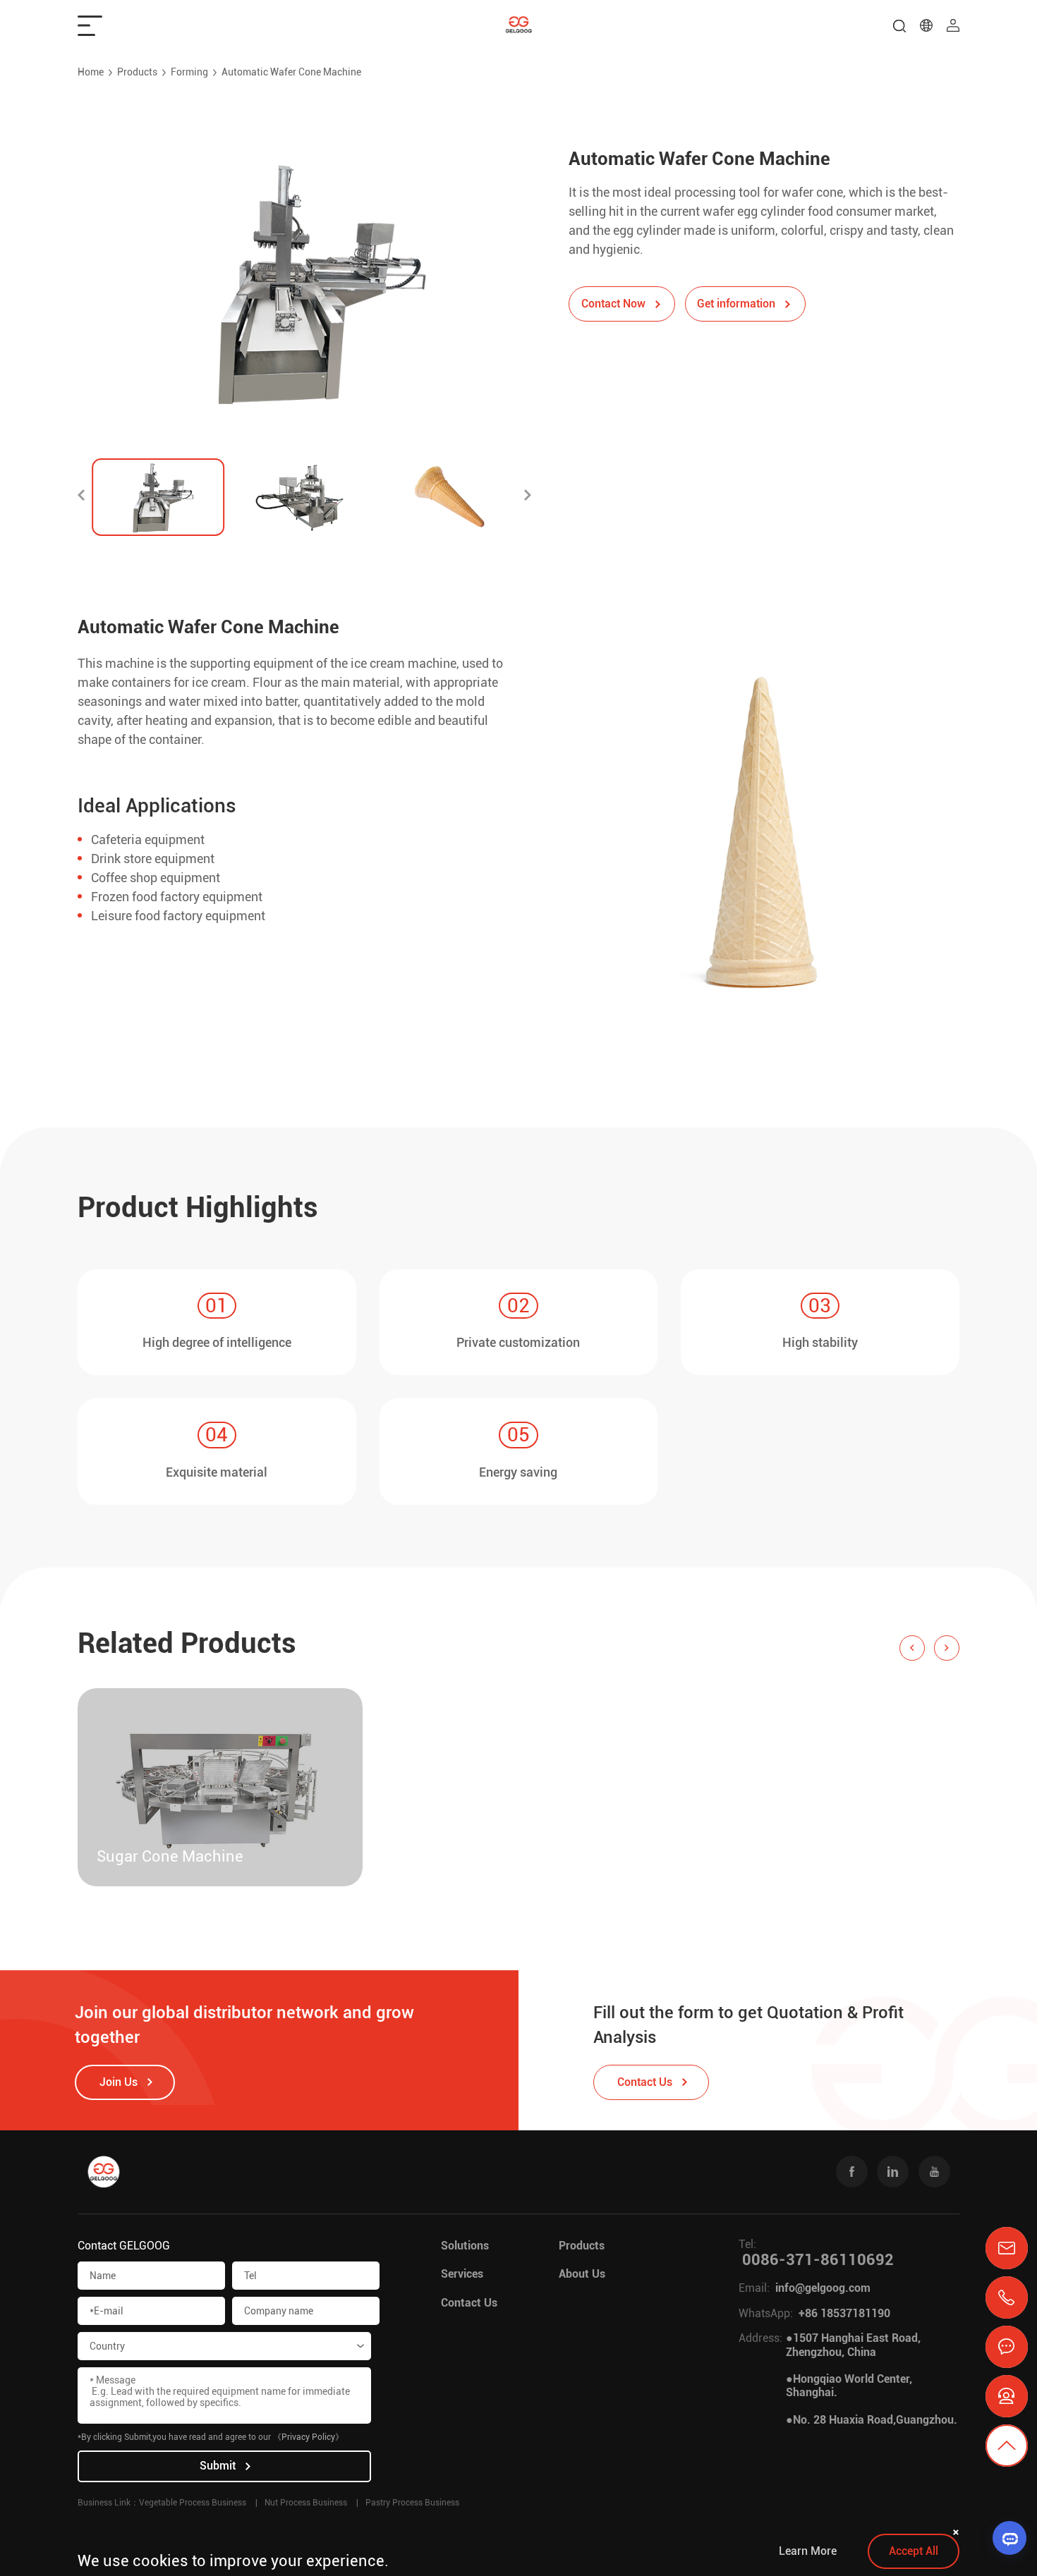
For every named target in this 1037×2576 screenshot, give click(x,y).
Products (137, 72)
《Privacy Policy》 (308, 2437)
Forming (189, 72)
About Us (582, 2274)
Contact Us (469, 2303)
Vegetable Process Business (193, 2503)
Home (91, 72)
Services (462, 2274)
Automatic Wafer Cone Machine (291, 72)
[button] (81, 497)
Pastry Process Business (412, 2503)
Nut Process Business (306, 2503)
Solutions (465, 2246)
